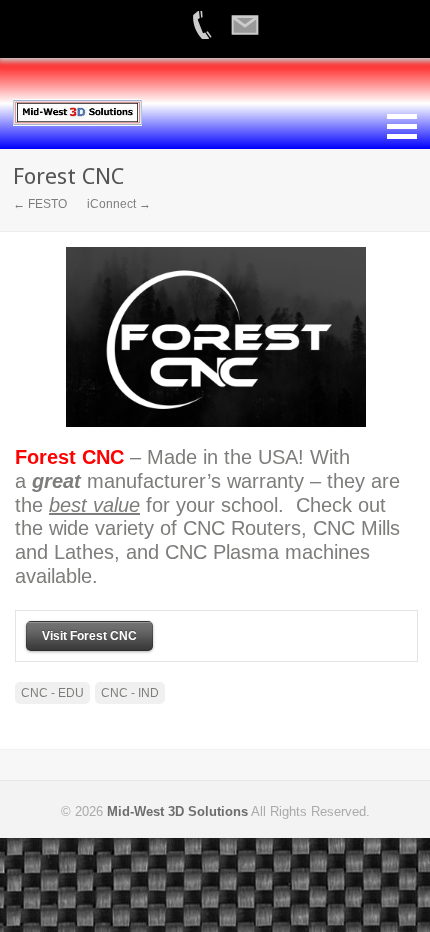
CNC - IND (130, 693)
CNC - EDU (52, 693)
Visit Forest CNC (89, 636)
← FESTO (40, 204)
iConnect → (119, 204)
